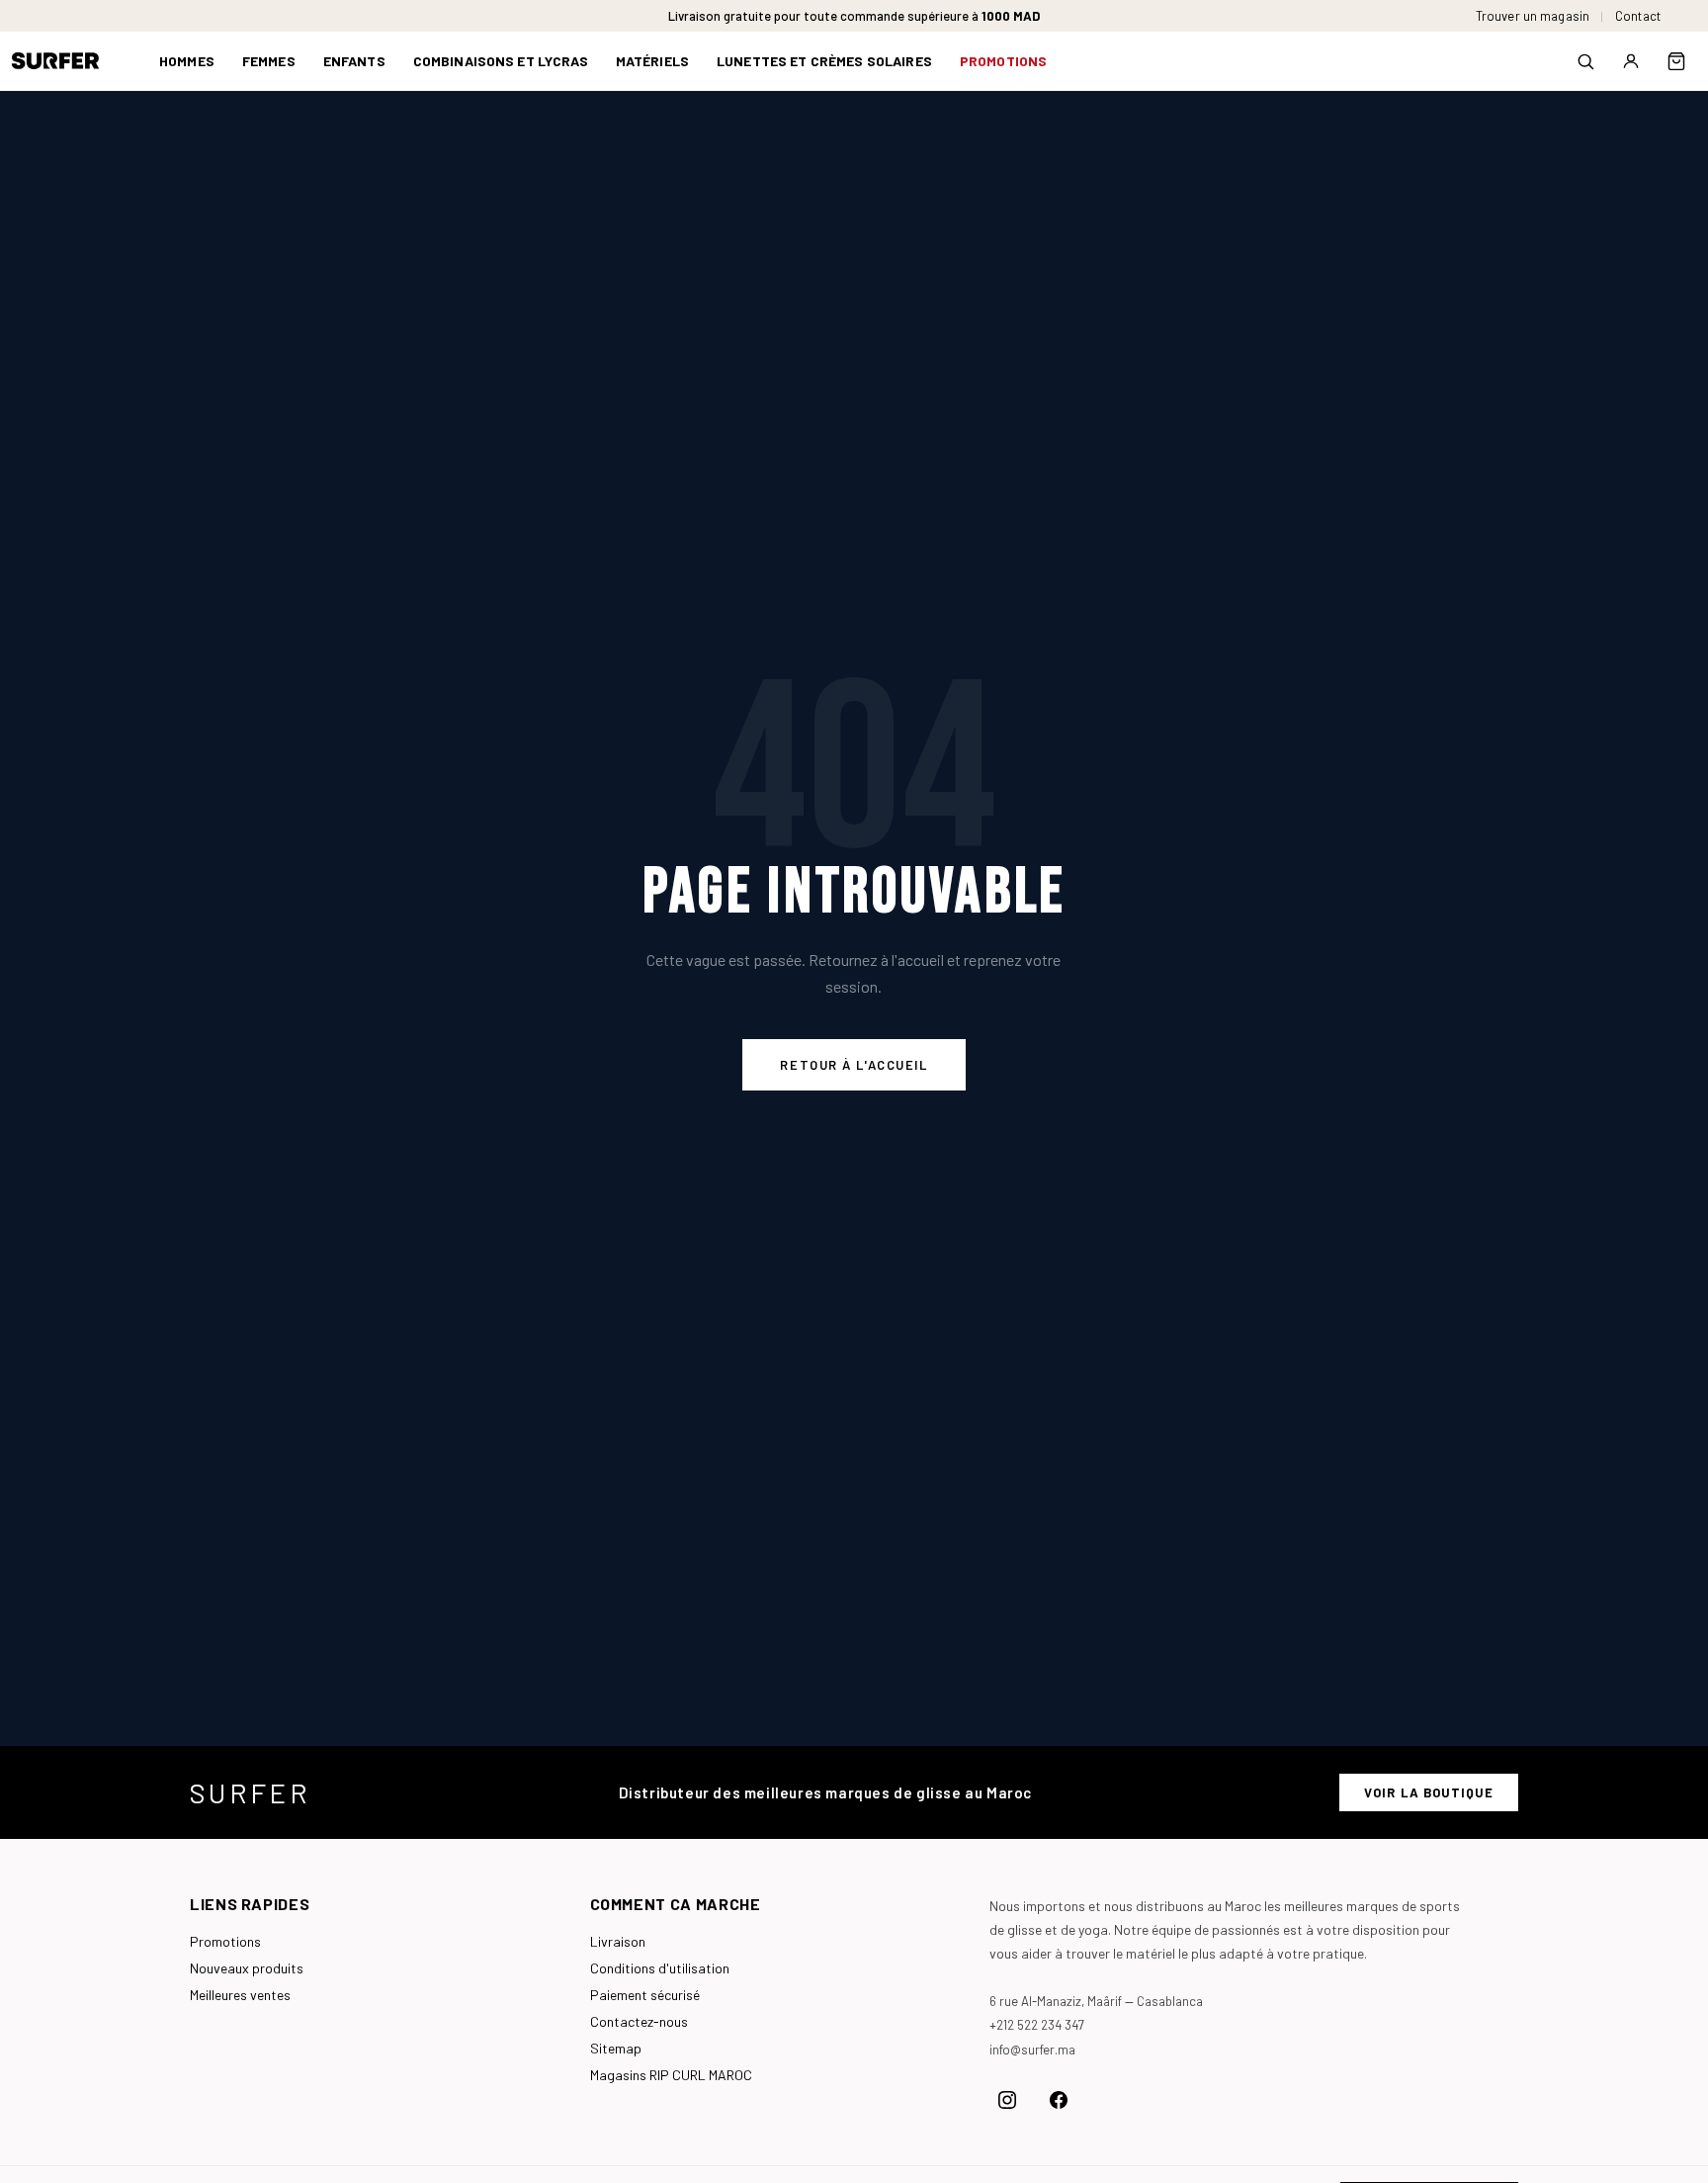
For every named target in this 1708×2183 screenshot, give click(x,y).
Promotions (225, 1941)
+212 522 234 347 (1037, 2025)
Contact (1638, 16)
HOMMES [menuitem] (187, 61)
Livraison (618, 1941)
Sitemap (616, 2048)
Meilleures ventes (240, 1995)
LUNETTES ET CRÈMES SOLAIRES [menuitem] (824, 61)
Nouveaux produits (247, 1968)
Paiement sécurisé (645, 1995)
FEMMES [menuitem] (269, 61)
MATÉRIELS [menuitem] (652, 61)
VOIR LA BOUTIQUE (1429, 1792)
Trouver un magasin (1533, 16)
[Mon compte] (1631, 61)
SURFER (250, 1792)
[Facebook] (1059, 2100)
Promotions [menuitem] (1003, 61)
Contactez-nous (639, 2021)
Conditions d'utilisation (660, 1968)
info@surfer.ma (1032, 2050)
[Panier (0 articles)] (1676, 61)
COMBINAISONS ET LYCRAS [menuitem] (501, 61)
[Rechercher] (1585, 61)
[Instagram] (1007, 2100)
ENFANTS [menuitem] (354, 61)
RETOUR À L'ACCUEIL (854, 1065)
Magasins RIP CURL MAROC (671, 2075)
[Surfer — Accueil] (70, 61)
